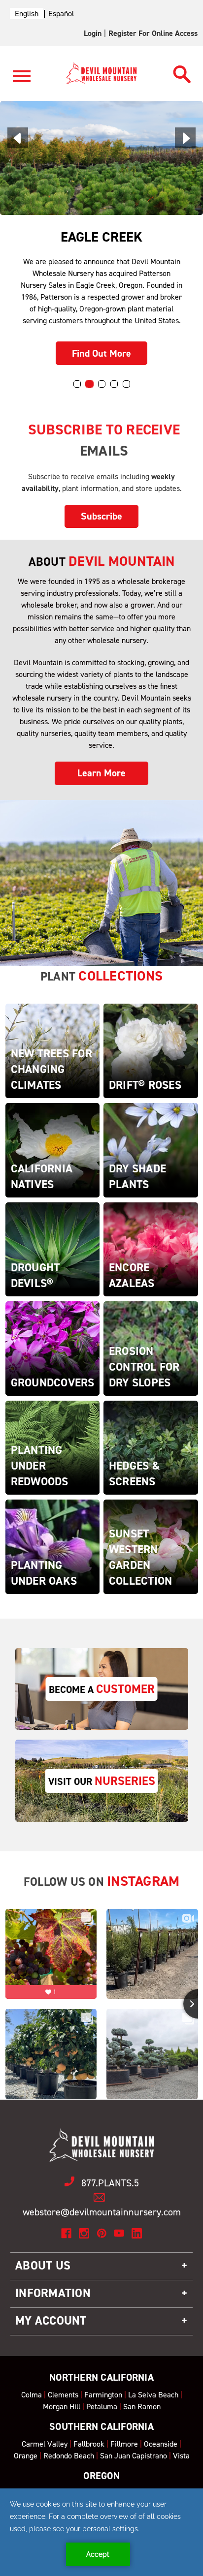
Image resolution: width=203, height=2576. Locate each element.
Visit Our (102, 1781)
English (27, 14)
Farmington (103, 2395)
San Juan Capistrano (134, 2456)
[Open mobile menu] (22, 82)
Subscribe (101, 516)
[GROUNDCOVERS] (53, 1348)
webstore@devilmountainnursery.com (102, 2212)
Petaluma (102, 2407)
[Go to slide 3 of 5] (102, 384)
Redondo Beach (69, 2456)
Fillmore (124, 2444)
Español (61, 14)
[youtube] (119, 2233)
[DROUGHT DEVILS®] (53, 1248)
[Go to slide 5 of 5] (126, 384)
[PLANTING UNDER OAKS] (53, 1546)
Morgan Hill (62, 2407)
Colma (32, 2395)
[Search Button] (182, 72)
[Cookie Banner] (101, 2532)
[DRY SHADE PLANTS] (151, 1150)
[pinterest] (102, 2233)
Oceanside (161, 2444)
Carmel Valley (45, 2444)
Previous (18, 138)
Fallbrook (89, 2444)
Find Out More (101, 353)
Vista (181, 2456)
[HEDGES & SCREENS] (151, 1447)
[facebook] (66, 2233)
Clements (63, 2395)
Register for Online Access (153, 33)
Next (185, 138)
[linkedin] (137, 2233)
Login (93, 33)
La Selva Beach (153, 2395)
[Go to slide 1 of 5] (77, 384)
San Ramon (142, 2407)
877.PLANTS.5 (110, 2183)
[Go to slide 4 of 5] (114, 384)
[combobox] (27, 14)
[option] (61, 14)
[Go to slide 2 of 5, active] (89, 384)
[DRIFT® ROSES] (151, 1050)
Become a (102, 1689)
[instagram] (84, 2233)
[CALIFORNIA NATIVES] (53, 1150)
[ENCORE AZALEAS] (151, 1248)
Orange (26, 2456)
